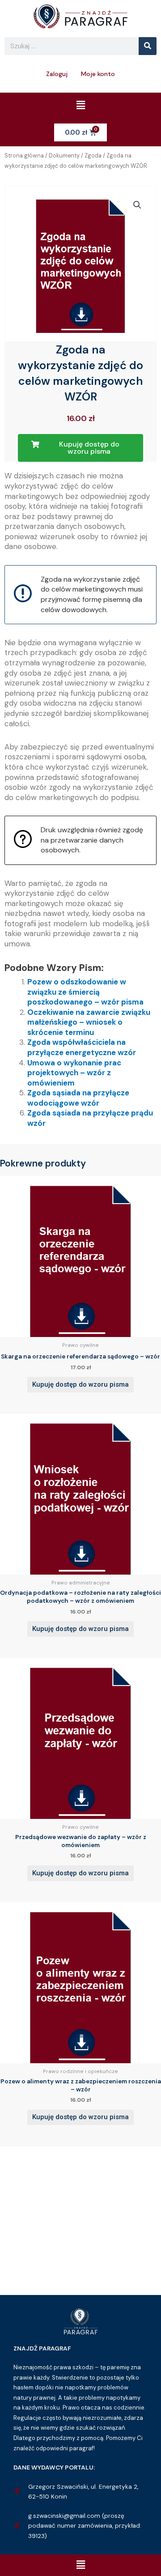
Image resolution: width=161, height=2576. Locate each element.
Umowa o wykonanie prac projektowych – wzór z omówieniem (74, 1073)
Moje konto (98, 74)
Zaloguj (57, 74)
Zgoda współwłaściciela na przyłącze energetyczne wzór (82, 1047)
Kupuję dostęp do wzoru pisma (80, 1384)
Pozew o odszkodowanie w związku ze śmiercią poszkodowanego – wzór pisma (85, 992)
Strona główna (24, 156)
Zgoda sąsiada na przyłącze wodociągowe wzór (78, 1098)
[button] (80, 106)
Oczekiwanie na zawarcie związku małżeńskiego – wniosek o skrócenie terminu (89, 1022)
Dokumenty (64, 156)
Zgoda (93, 156)
